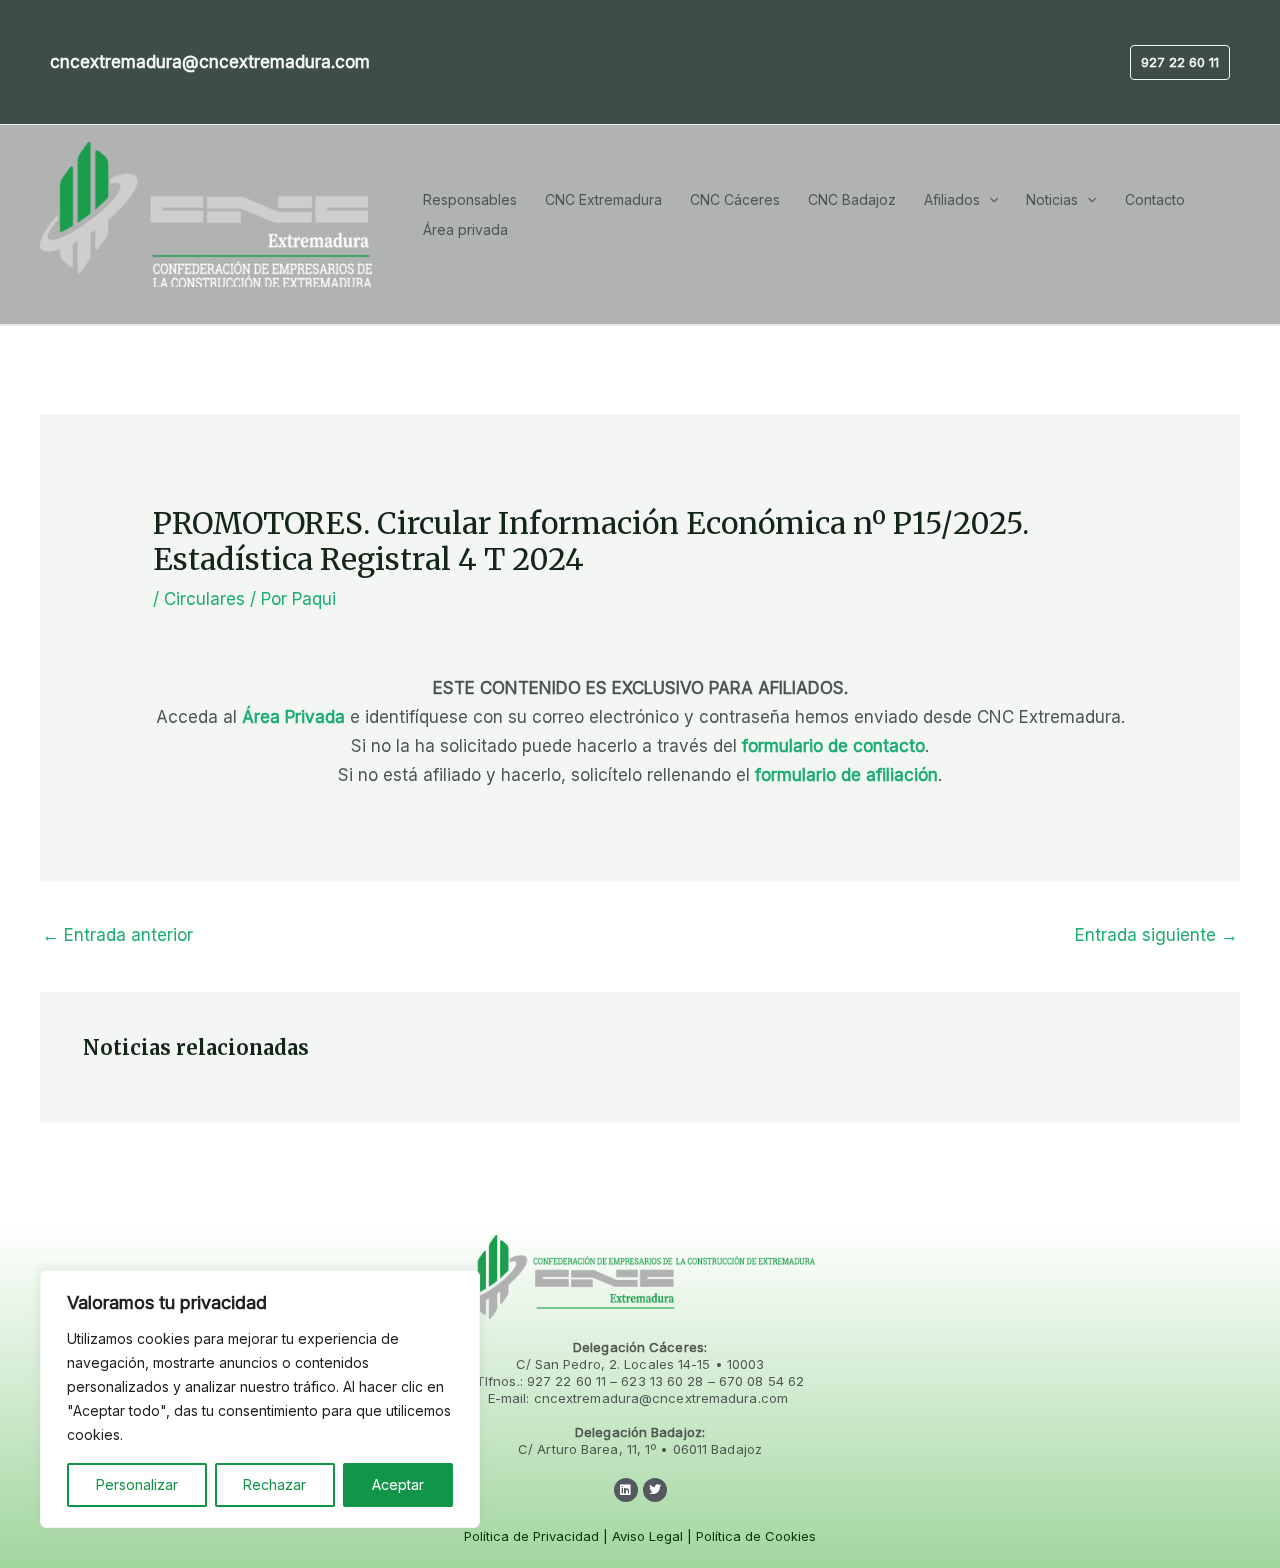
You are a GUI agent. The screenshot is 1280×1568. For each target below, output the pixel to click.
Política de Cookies (756, 1536)
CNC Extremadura (603, 199)
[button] (1180, 62)
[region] (260, 1399)
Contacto (1155, 199)
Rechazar (274, 1484)
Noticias (1052, 199)
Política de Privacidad (531, 1536)
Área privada (465, 229)
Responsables (470, 199)
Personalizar (137, 1484)
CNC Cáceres (735, 199)
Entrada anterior (117, 935)
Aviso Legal (647, 1536)
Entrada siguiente (1156, 935)
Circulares (204, 599)
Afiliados (952, 199)
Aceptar (398, 1484)
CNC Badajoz (852, 199)
